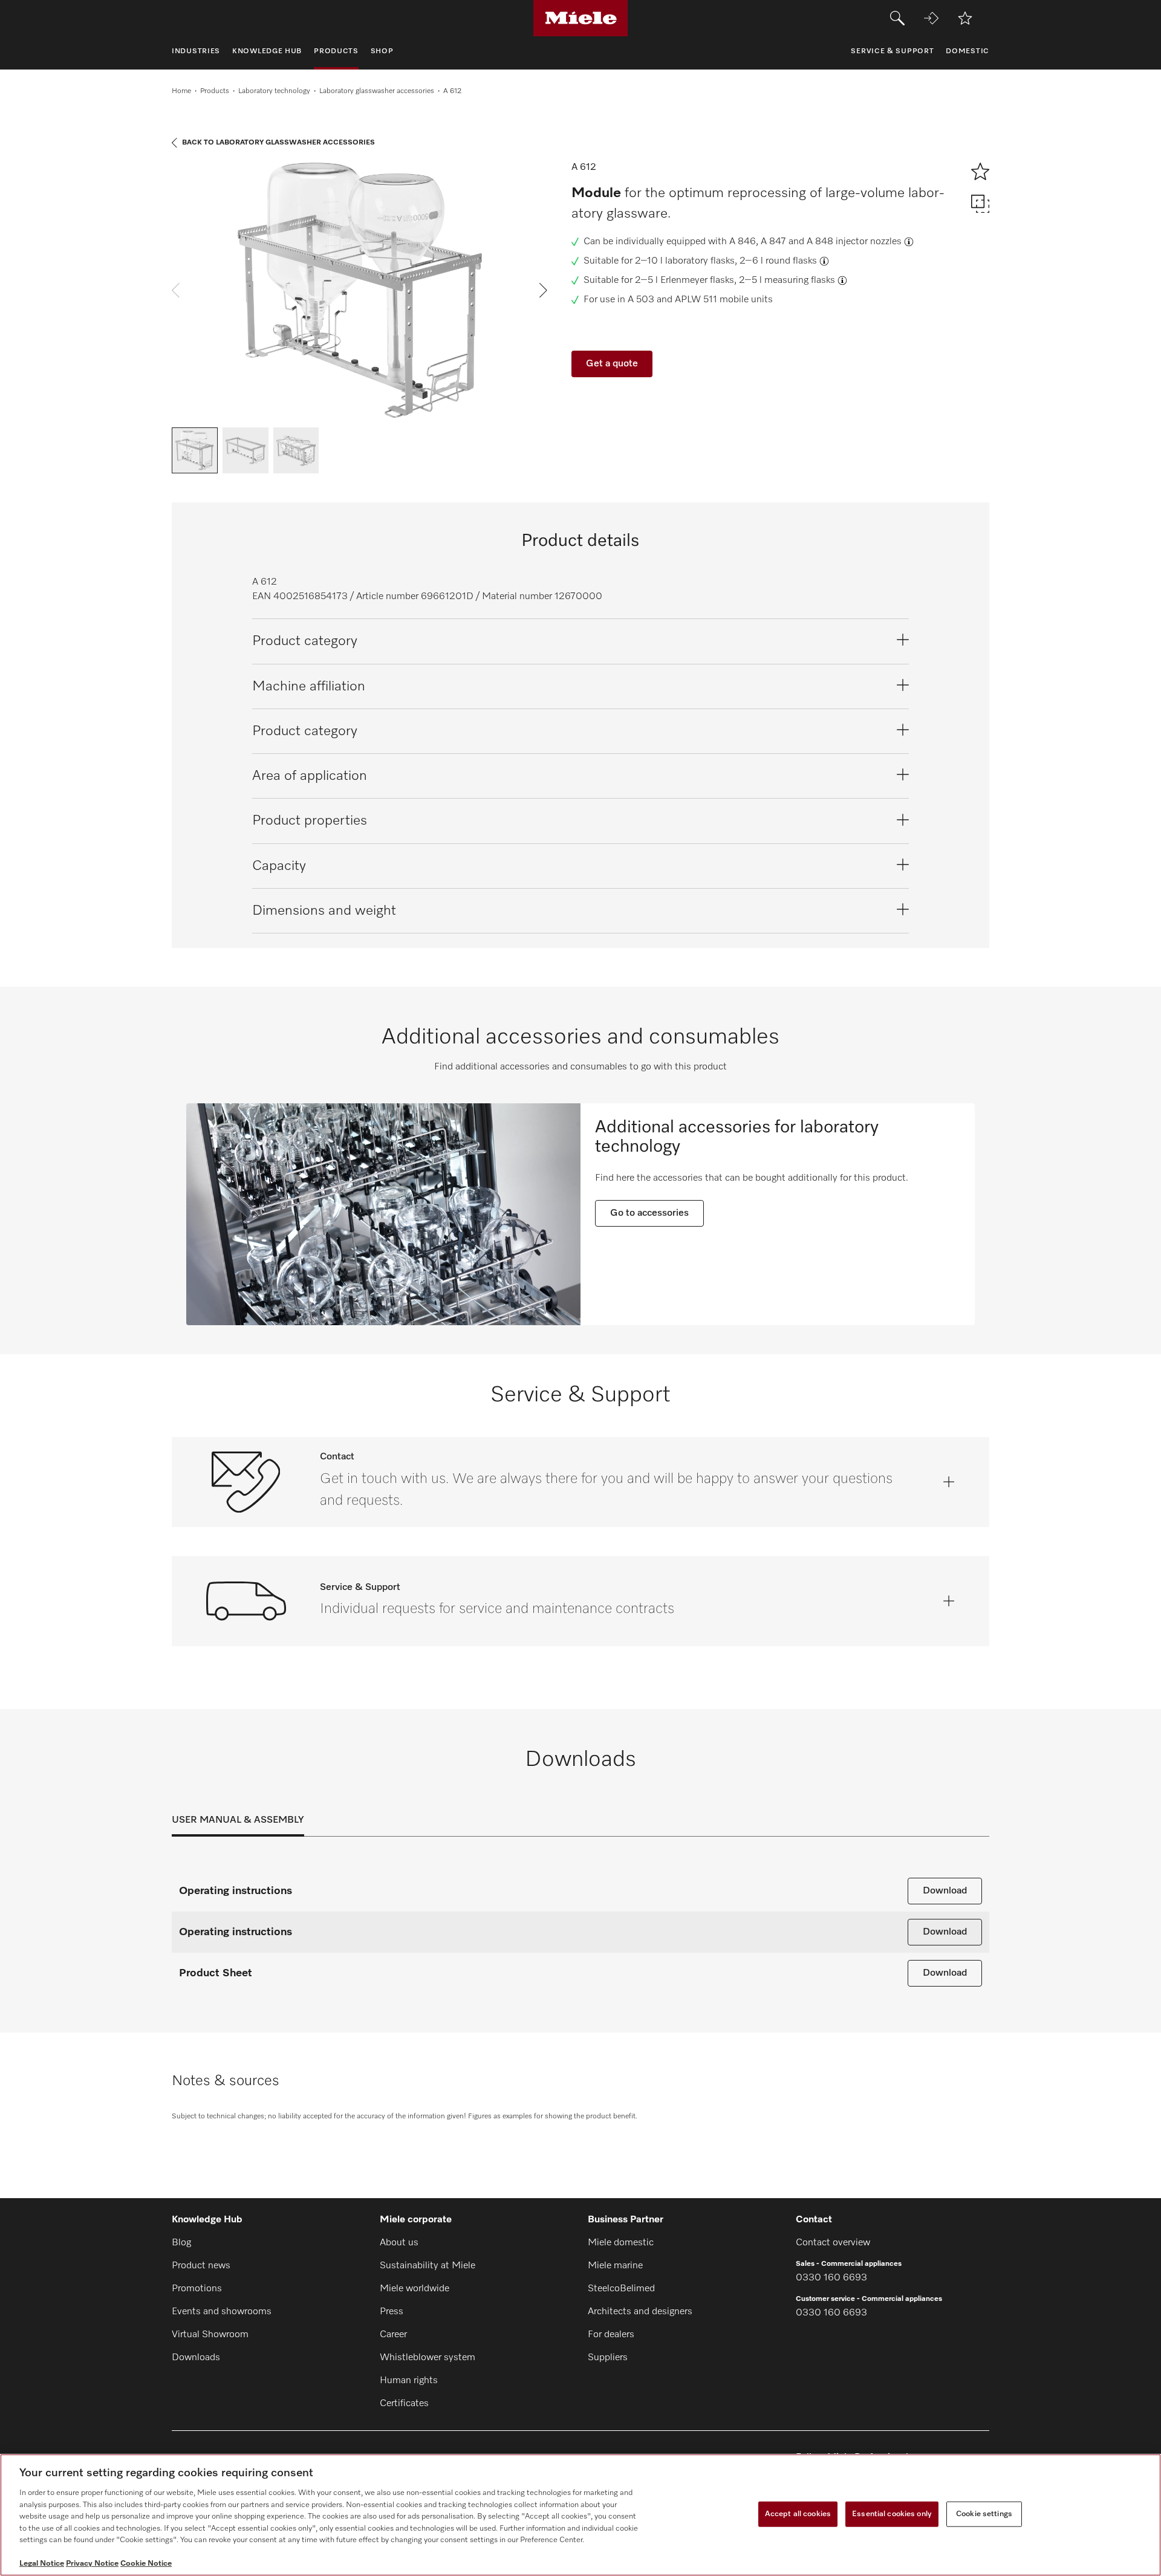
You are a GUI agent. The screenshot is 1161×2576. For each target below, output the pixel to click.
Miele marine (615, 2266)
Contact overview (833, 2243)
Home (181, 91)
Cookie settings (984, 2514)
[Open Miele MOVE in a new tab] (931, 18)
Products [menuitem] (336, 51)
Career (393, 2335)
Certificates (404, 2404)
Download (945, 1891)
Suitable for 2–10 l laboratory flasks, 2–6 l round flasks (700, 261)
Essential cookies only (892, 2514)
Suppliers (608, 2358)
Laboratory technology (274, 91)
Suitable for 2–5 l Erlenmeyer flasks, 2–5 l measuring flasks (709, 281)
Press (392, 2312)
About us (399, 2243)
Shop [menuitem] (382, 51)
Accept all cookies (798, 2514)
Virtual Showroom (210, 2335)
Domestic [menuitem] (968, 51)
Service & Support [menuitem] (892, 51)
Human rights (409, 2381)
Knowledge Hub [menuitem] (267, 51)
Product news (201, 2266)
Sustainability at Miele (428, 2266)
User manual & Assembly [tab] (238, 1820)
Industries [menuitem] (196, 51)
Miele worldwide (415, 2289)
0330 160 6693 (831, 2278)
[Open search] (897, 18)
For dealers (611, 2335)
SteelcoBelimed (621, 2289)
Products (215, 91)
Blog (181, 2243)
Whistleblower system (428, 2358)
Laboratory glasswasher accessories (377, 91)
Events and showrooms (222, 2312)
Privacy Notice (92, 2564)
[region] (580, 2515)
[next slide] (543, 290)
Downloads (196, 2358)
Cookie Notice (146, 2564)
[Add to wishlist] (965, 18)
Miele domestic (621, 2243)
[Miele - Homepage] (581, 18)
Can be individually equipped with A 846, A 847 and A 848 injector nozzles (743, 242)
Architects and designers (640, 2312)
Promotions (197, 2289)
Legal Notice (42, 2564)
